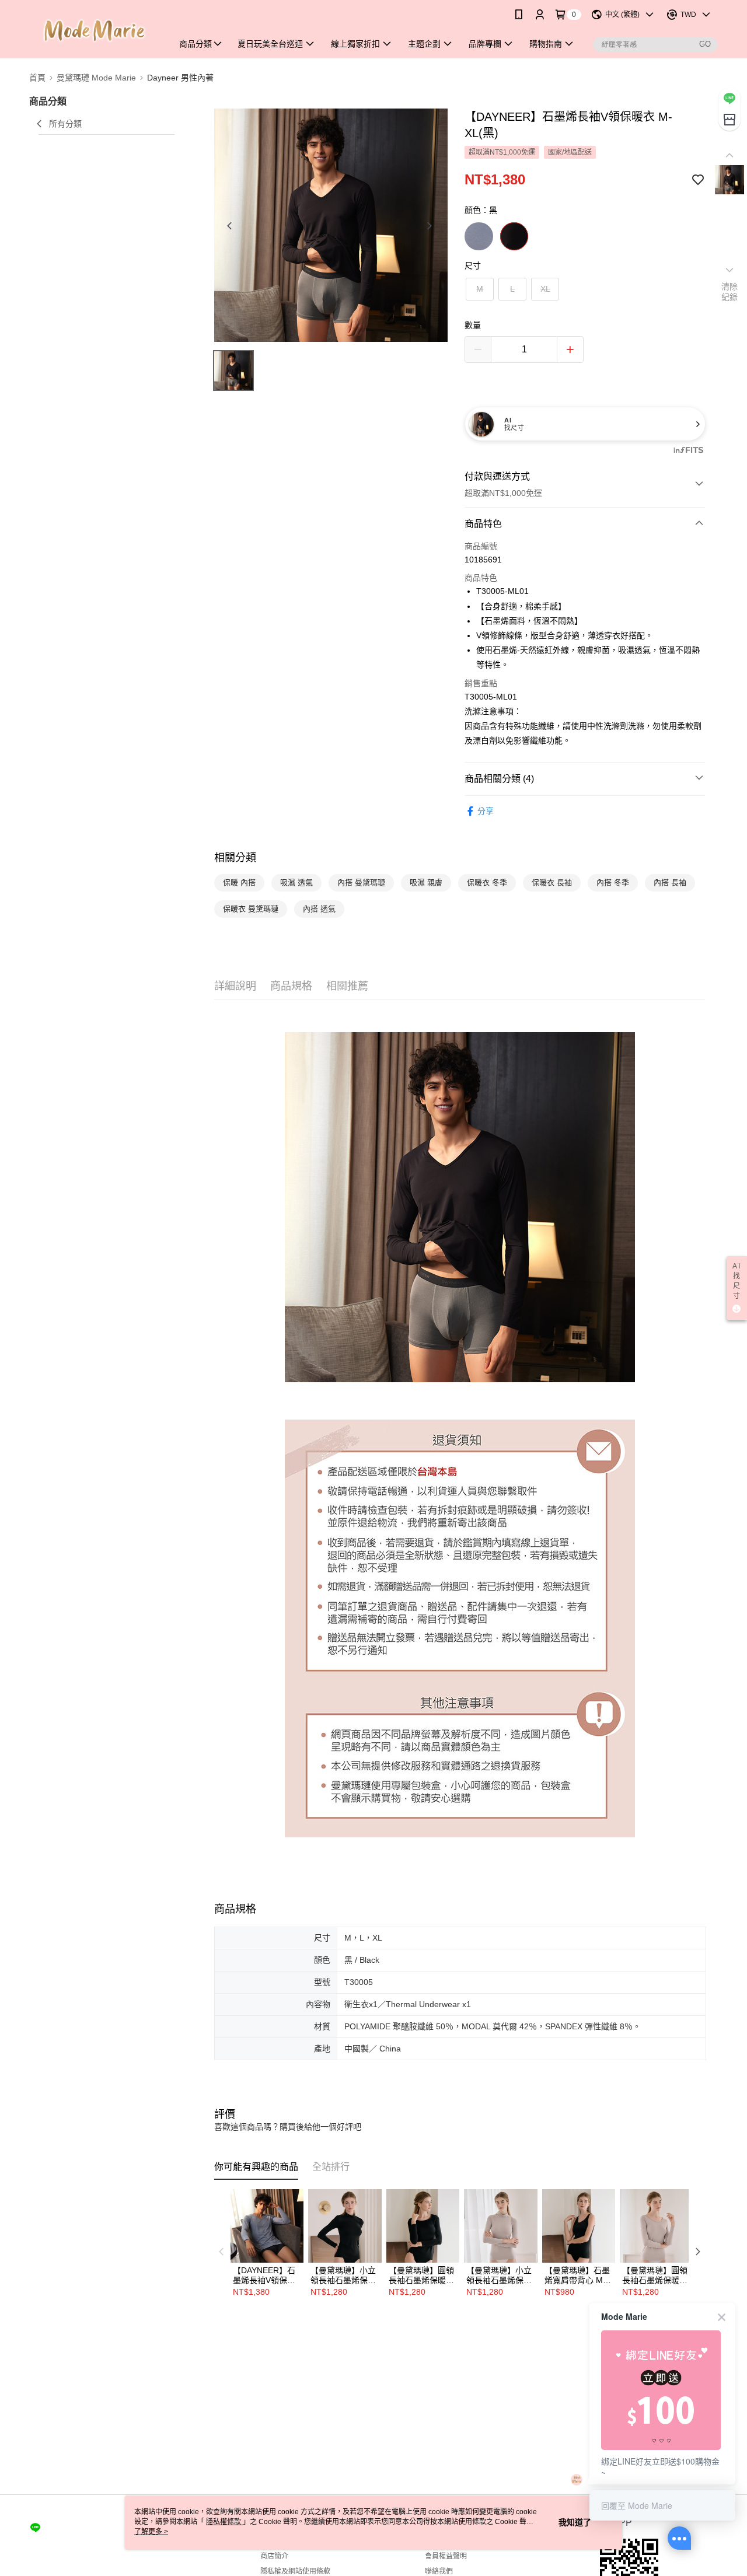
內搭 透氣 (319, 909)
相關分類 (235, 858)
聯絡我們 (439, 2571)
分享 (486, 811)
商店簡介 (274, 2556)
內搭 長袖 (670, 882)
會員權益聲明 (446, 2556)
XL (545, 289)
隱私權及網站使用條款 (295, 2571)
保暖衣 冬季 (487, 882)
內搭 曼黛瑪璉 (361, 882)
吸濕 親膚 (426, 882)
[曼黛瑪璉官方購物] (94, 31)
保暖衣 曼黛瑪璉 (251, 909)
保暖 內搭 (239, 882)
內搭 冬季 (613, 882)
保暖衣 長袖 (552, 882)
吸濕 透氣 (296, 882)
